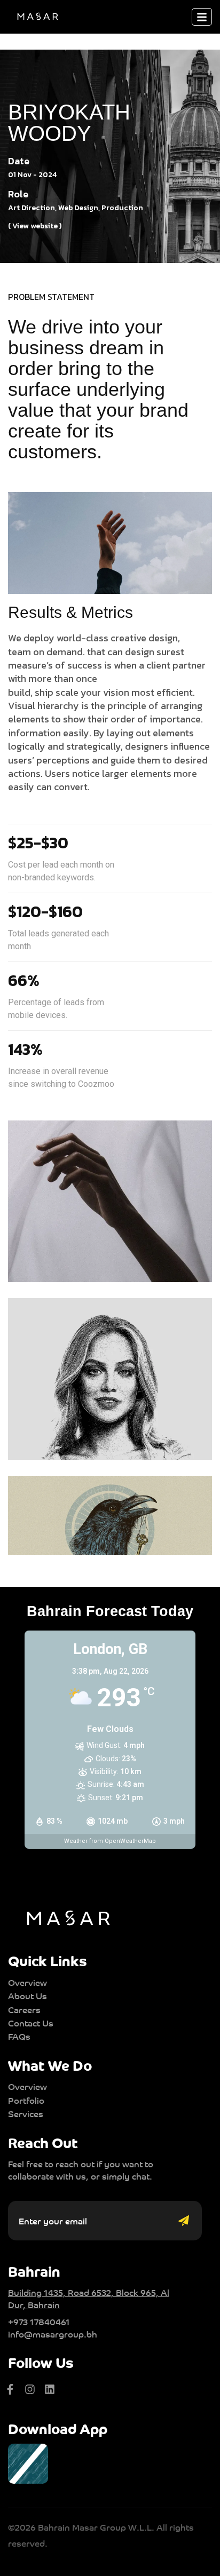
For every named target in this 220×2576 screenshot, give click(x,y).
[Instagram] (30, 2389)
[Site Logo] (37, 16)
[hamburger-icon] (202, 17)
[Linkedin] (50, 2389)
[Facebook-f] (10, 2389)
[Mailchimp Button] (187, 2221)
